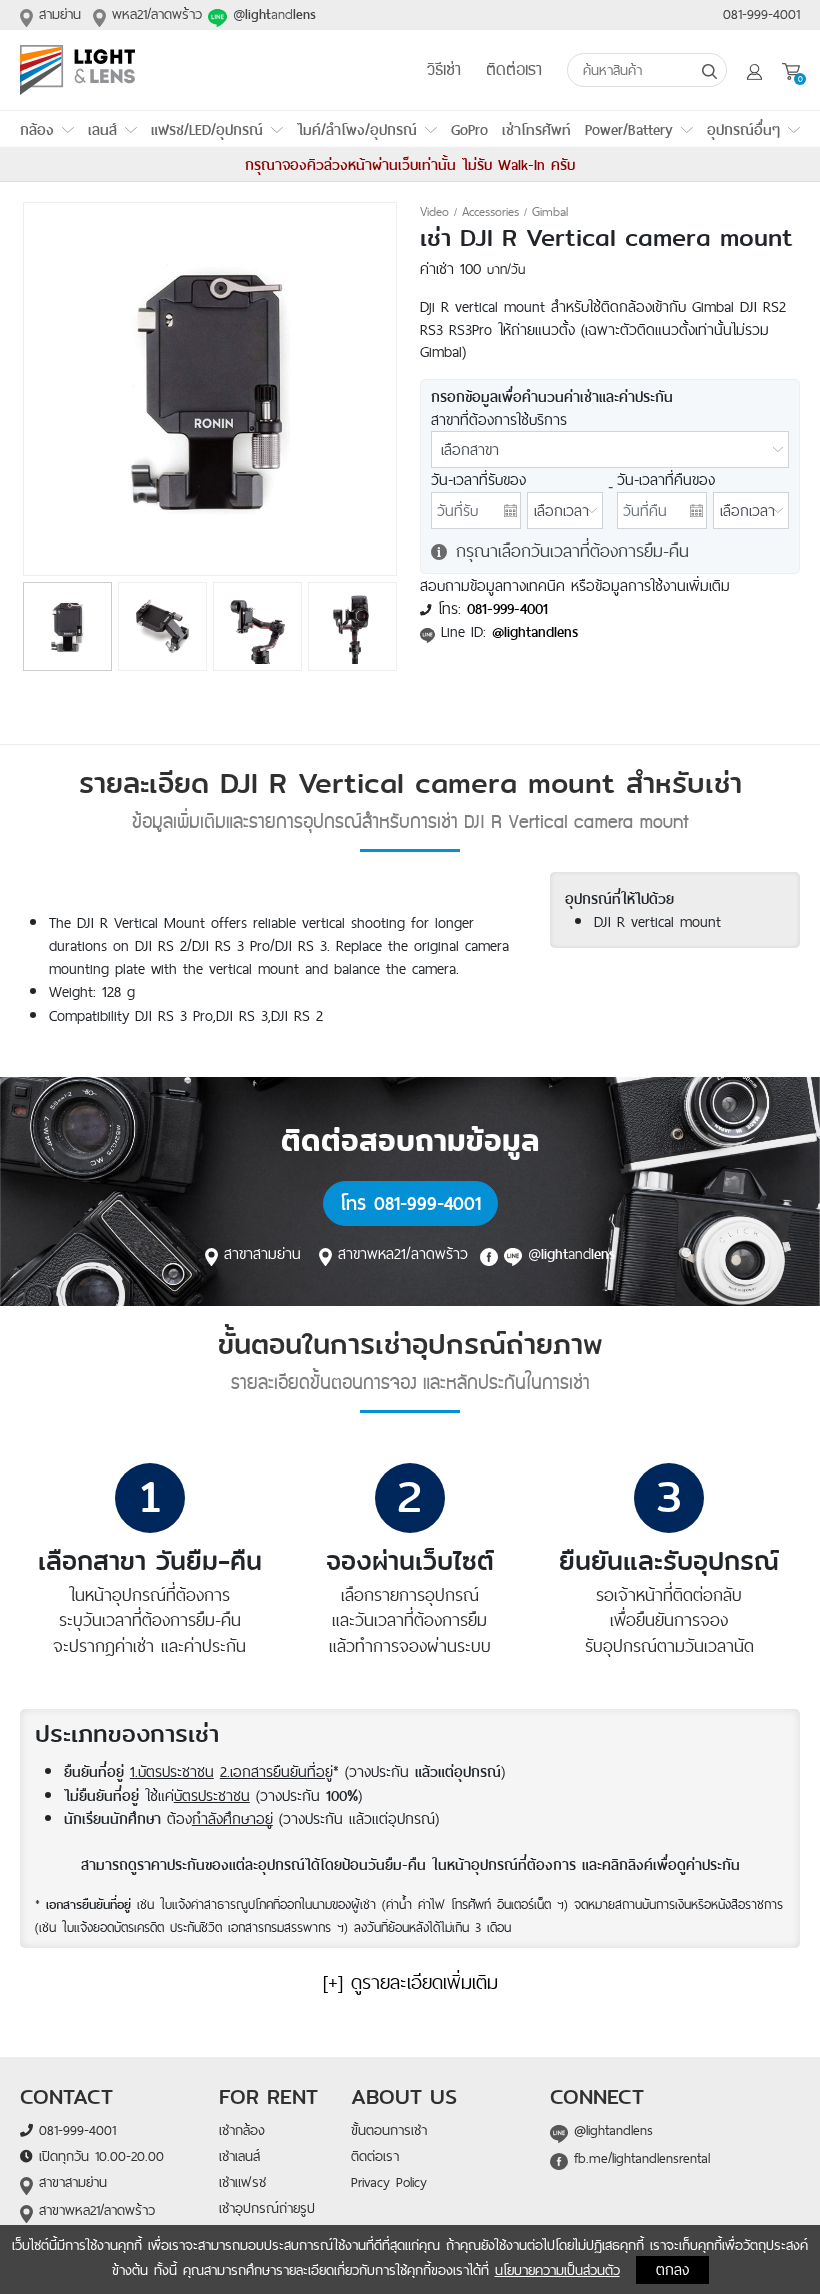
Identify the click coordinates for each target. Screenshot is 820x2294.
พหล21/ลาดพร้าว (154, 14)
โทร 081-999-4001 (410, 1203)
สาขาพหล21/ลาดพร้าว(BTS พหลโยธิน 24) (87, 2221)
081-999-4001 (761, 14)
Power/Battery (629, 129)
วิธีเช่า (444, 70)
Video (434, 211)
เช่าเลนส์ (239, 2156)
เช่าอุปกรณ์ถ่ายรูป (267, 2208)
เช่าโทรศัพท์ (536, 129)
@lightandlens (610, 2130)
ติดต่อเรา (514, 70)
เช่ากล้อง (242, 2130)
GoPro (469, 129)
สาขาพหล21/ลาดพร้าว (406, 1253)
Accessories (490, 211)
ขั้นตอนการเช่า (389, 2130)
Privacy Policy (389, 2182)
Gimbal (550, 211)
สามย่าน (57, 14)
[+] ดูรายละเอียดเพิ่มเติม (410, 1982)
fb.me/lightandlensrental (639, 2158)
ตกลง (672, 2269)
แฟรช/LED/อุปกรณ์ (207, 129)
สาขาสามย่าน (262, 1253)
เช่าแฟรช (242, 2182)
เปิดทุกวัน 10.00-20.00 (98, 2156)
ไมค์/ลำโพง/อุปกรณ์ (357, 129)
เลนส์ (102, 129)
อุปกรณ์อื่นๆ (743, 129)
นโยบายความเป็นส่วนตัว (557, 2270)
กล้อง (37, 129)
